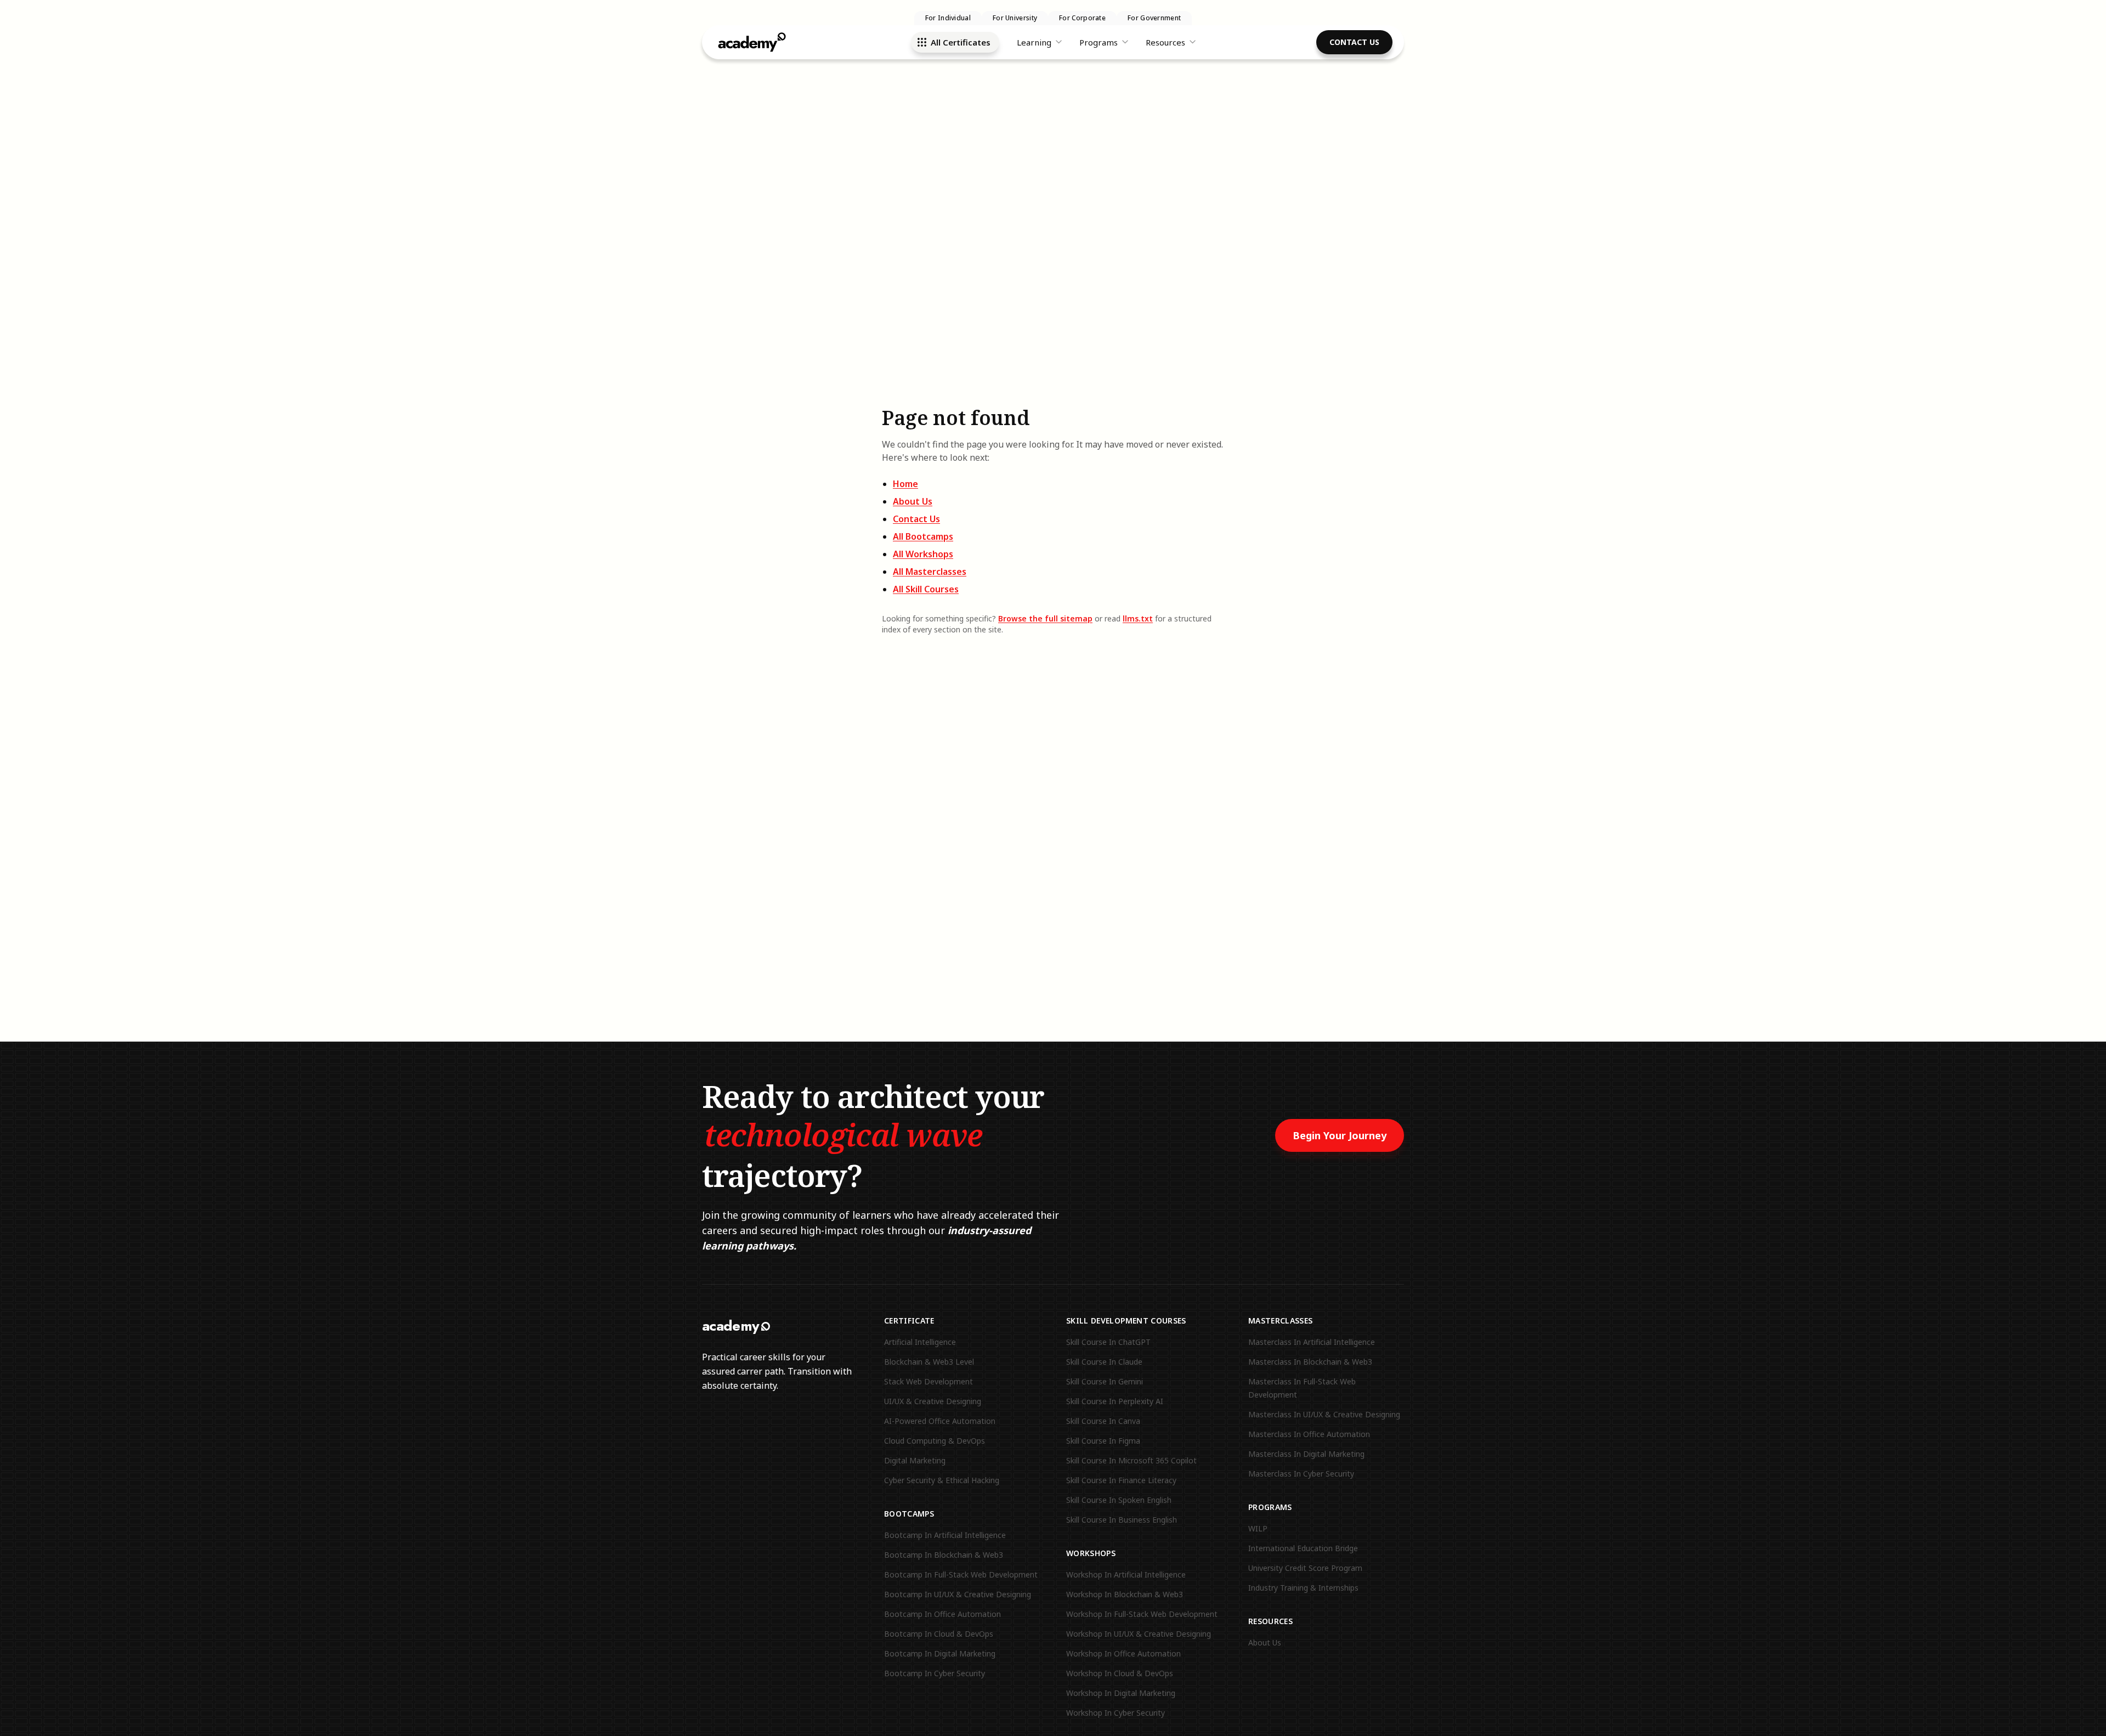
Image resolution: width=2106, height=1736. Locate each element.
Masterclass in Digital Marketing (1306, 1454)
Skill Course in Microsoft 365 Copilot (1131, 1460)
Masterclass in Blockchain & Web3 (1310, 1362)
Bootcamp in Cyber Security (935, 1673)
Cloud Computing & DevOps (935, 1441)
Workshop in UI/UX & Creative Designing (1139, 1634)
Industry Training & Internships (1303, 1588)
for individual (948, 18)
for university (1015, 18)
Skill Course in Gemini (1105, 1381)
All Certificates (961, 42)
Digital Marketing (915, 1460)
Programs (1099, 42)
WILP (1258, 1528)
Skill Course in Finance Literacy (1121, 1480)
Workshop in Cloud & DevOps (1120, 1673)
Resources (1165, 42)
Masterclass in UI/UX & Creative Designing (1324, 1414)
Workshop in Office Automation (1123, 1653)
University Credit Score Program (1305, 1568)
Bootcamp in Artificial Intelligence (945, 1535)
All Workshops (923, 554)
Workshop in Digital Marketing (1121, 1693)
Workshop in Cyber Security (1116, 1713)
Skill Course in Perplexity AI (1115, 1401)
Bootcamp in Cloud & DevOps (939, 1634)
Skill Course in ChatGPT (1108, 1342)
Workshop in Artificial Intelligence (1126, 1574)
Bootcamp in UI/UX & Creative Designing (958, 1594)
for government (1154, 18)
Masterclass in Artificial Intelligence (1312, 1342)
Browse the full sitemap (1045, 618)
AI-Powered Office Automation (940, 1421)
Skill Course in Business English (1122, 1520)
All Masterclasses (930, 572)
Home (905, 484)
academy (731, 1326)
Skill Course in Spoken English (1119, 1500)
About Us (913, 501)
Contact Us (1354, 42)
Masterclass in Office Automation (1309, 1434)
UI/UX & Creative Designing (933, 1401)
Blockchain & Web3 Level (929, 1362)
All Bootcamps (923, 536)
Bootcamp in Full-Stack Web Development (961, 1574)
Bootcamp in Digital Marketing (940, 1653)
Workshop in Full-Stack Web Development (1142, 1614)
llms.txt (1138, 618)
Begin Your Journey (1340, 1135)
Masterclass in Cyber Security (1301, 1474)
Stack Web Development (929, 1381)
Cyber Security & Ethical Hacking (942, 1480)
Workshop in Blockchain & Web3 (1125, 1594)
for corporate (1082, 18)
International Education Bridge (1303, 1548)
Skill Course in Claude (1104, 1362)
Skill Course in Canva (1103, 1421)
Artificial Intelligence (920, 1342)
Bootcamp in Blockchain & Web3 (944, 1555)
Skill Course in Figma (1103, 1441)
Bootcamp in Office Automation (942, 1614)
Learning (1034, 42)
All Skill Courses (926, 589)
